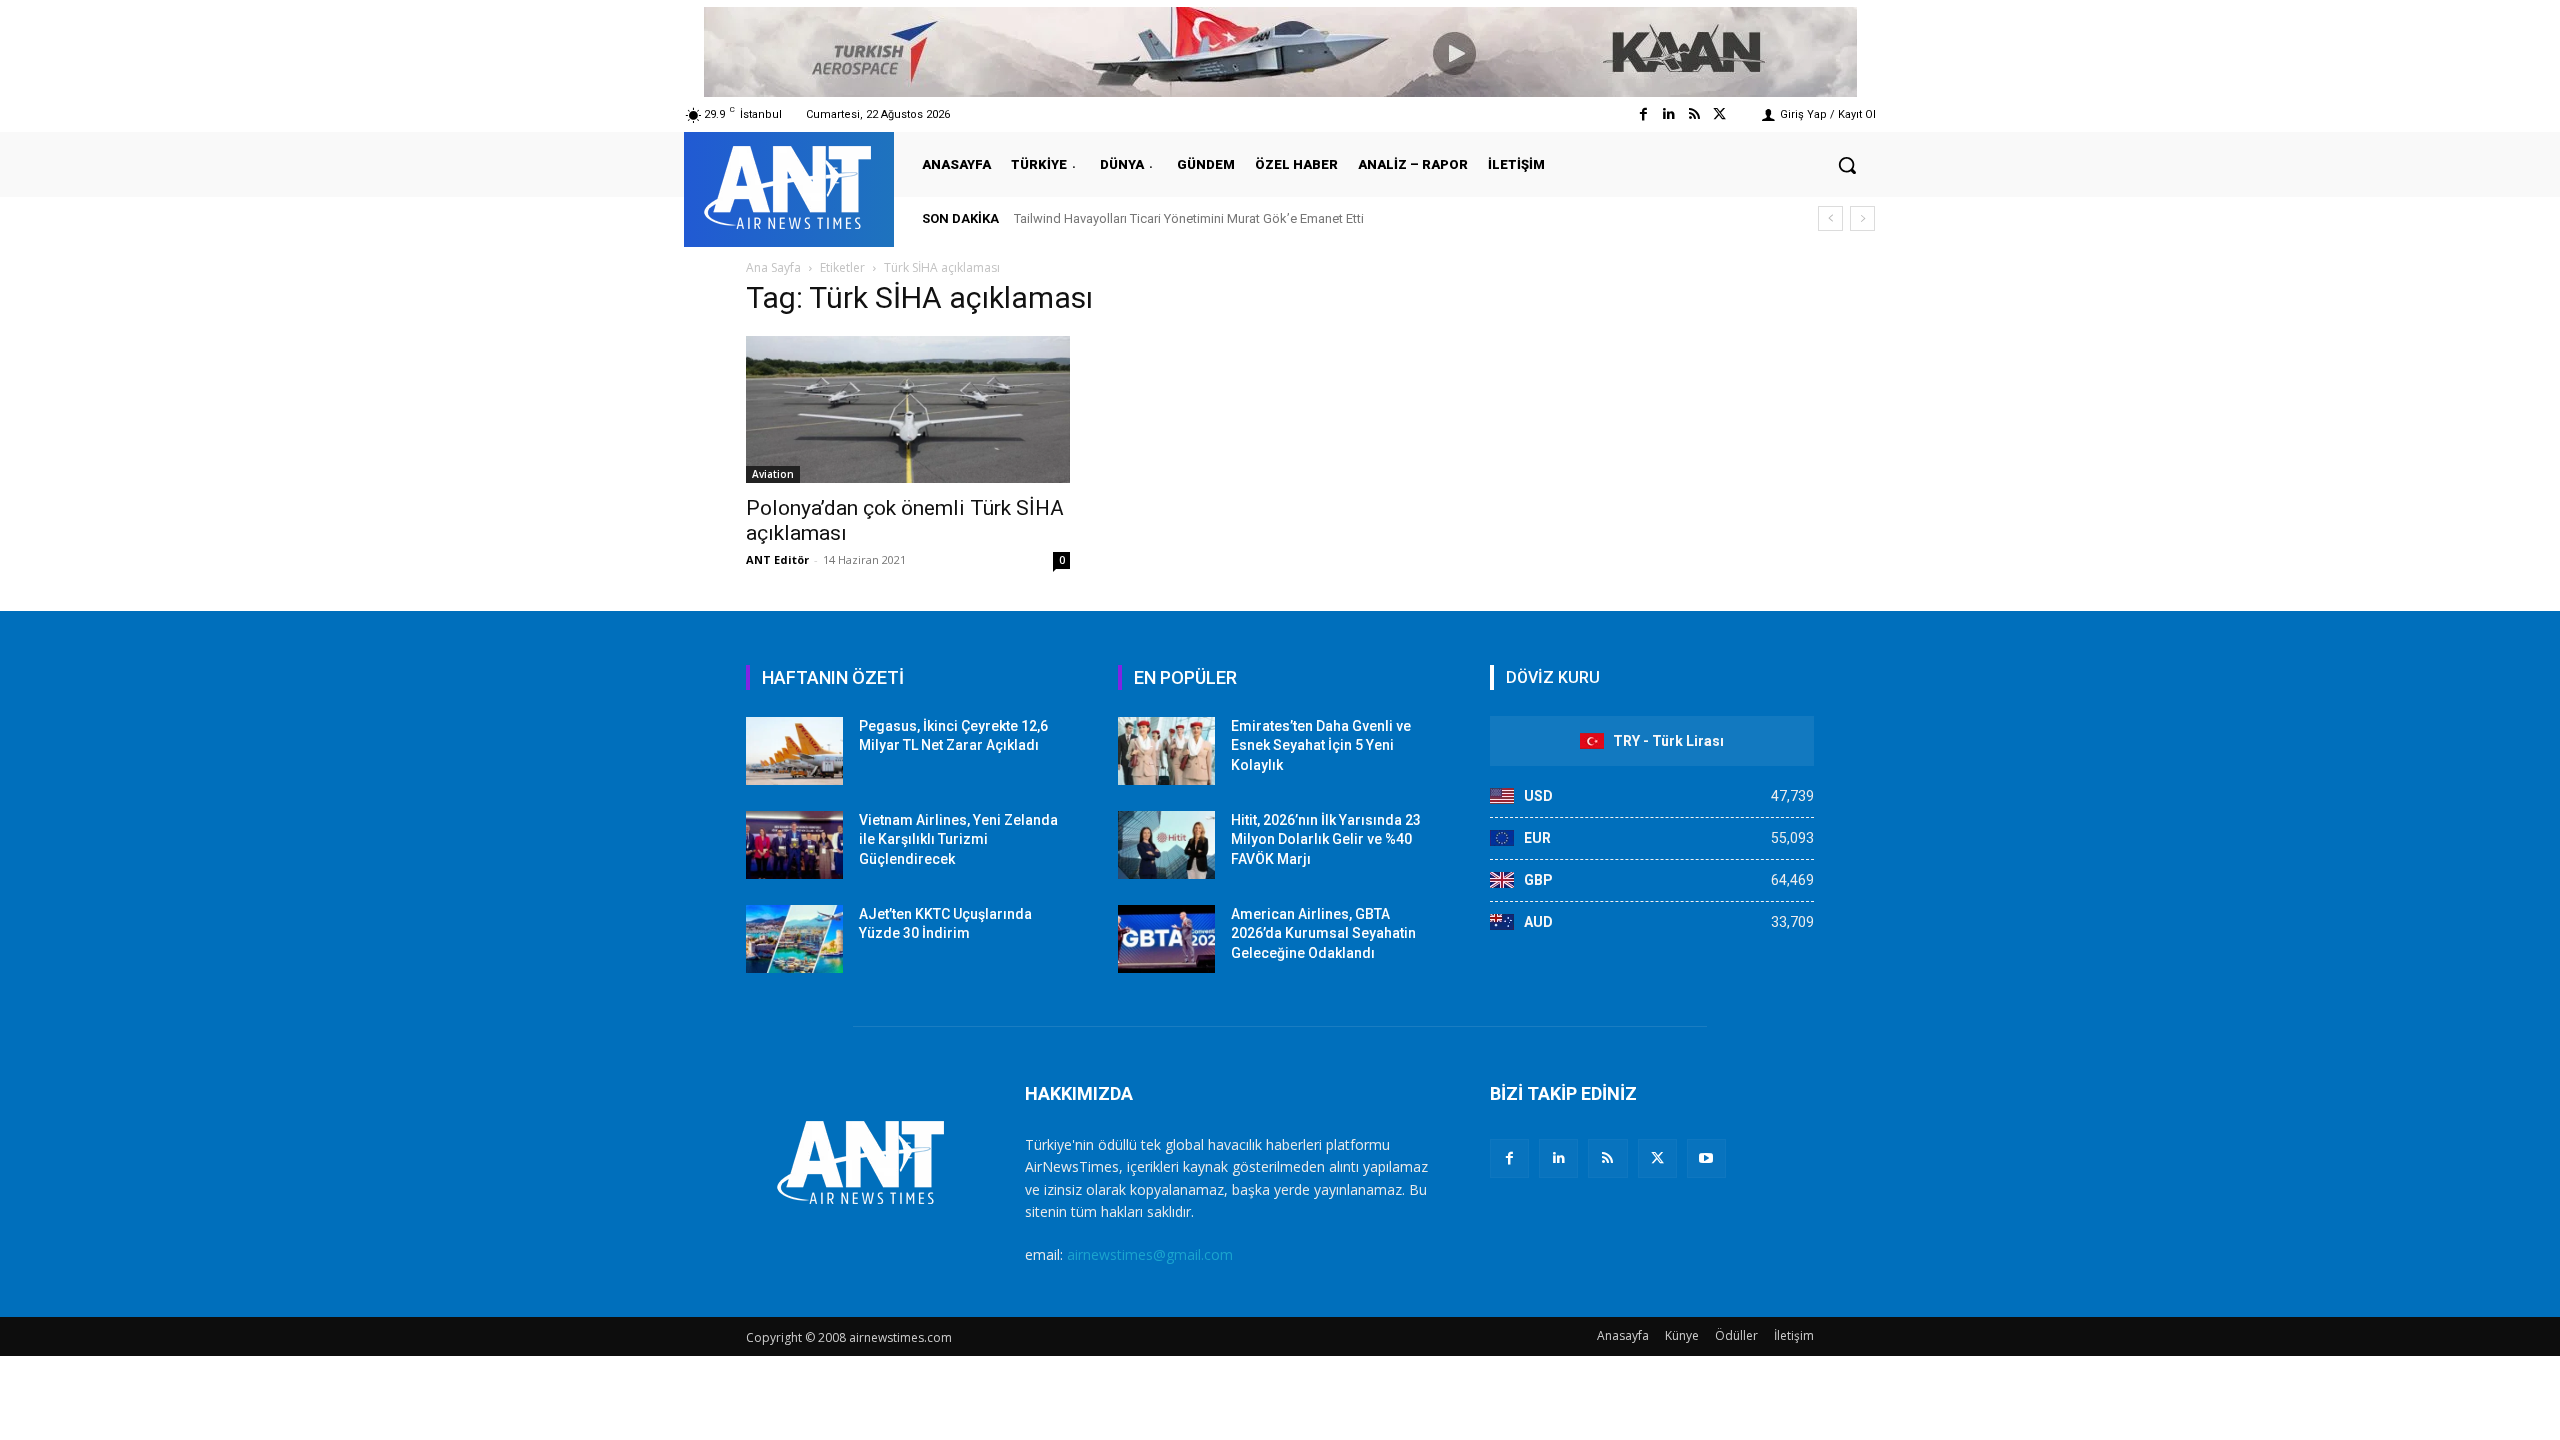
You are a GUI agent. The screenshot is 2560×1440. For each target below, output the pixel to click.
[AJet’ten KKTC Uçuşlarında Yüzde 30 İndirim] (794, 939)
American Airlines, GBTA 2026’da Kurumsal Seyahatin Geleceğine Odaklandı (1323, 933)
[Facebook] (1643, 114)
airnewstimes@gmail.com (1150, 1254)
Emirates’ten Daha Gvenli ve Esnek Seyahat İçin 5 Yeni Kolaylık (1321, 745)
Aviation (773, 474)
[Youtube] (1706, 1158)
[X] (1657, 1158)
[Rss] (1694, 114)
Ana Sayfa (773, 267)
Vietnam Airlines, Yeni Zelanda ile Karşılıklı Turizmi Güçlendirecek (958, 839)
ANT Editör (777, 559)
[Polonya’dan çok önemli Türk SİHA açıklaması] (908, 409)
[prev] (1830, 218)
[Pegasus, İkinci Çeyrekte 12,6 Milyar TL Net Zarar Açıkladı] (794, 751)
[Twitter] (1719, 114)
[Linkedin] (1668, 114)
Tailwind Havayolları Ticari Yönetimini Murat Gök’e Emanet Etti (1189, 218)
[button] (1847, 165)
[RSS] (1607, 1158)
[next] (1862, 218)
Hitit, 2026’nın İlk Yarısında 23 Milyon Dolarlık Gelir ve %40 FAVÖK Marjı (1326, 839)
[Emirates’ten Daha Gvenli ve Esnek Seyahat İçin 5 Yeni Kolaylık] (1166, 751)
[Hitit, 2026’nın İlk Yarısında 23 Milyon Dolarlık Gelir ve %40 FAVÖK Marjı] (1166, 845)
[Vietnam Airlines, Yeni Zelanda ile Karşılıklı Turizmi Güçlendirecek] (794, 845)
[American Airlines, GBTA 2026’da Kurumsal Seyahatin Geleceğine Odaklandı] (1166, 939)
